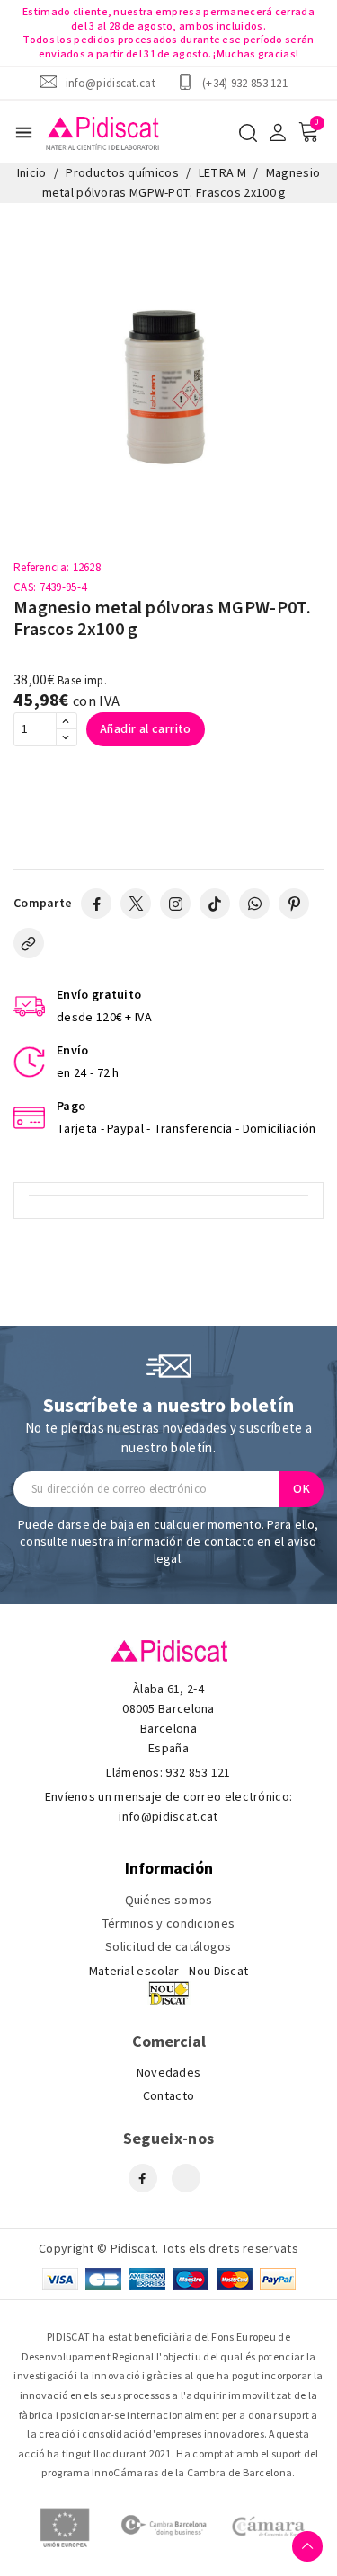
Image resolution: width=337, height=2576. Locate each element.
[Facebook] (96, 904)
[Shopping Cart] (308, 132)
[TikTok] (215, 904)
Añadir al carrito (146, 729)
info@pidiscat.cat (111, 83)
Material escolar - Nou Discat (169, 1972)
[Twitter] (136, 904)
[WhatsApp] (254, 904)
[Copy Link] (29, 943)
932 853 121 (198, 1773)
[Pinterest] (294, 904)
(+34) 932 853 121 (245, 83)
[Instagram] (175, 904)
